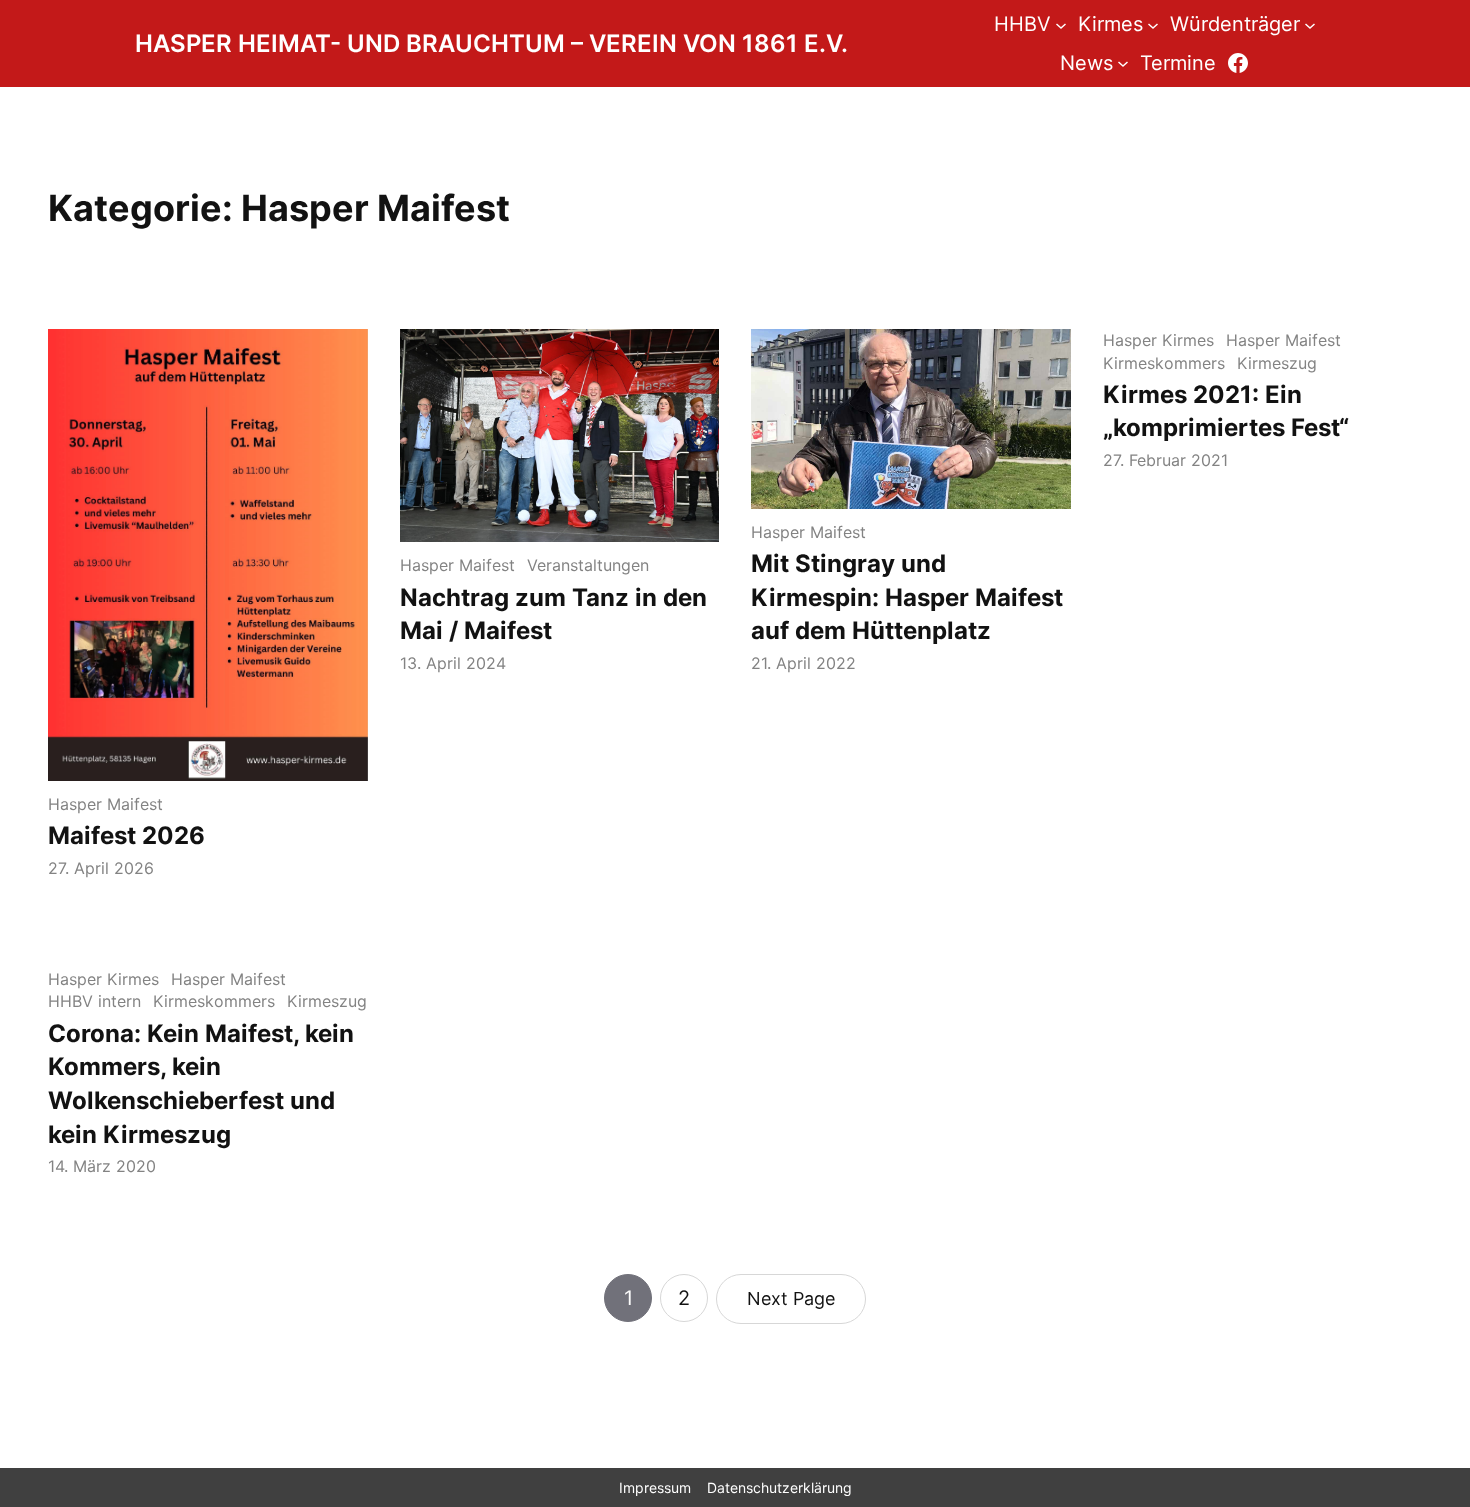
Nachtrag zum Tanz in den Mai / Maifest (553, 614)
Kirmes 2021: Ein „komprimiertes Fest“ (1226, 411)
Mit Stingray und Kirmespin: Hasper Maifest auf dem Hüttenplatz (907, 597)
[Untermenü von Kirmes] (1153, 24)
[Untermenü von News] (1123, 63)
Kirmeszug (1277, 363)
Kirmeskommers (1164, 363)
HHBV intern (94, 1001)
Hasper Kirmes (1158, 340)
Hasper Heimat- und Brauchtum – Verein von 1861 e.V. (491, 43)
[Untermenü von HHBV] (1061, 24)
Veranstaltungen (588, 565)
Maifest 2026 (126, 835)
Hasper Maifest (105, 804)
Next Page (791, 1298)
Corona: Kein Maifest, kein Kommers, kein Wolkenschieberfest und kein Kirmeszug (201, 1084)
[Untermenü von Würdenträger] (1310, 24)
